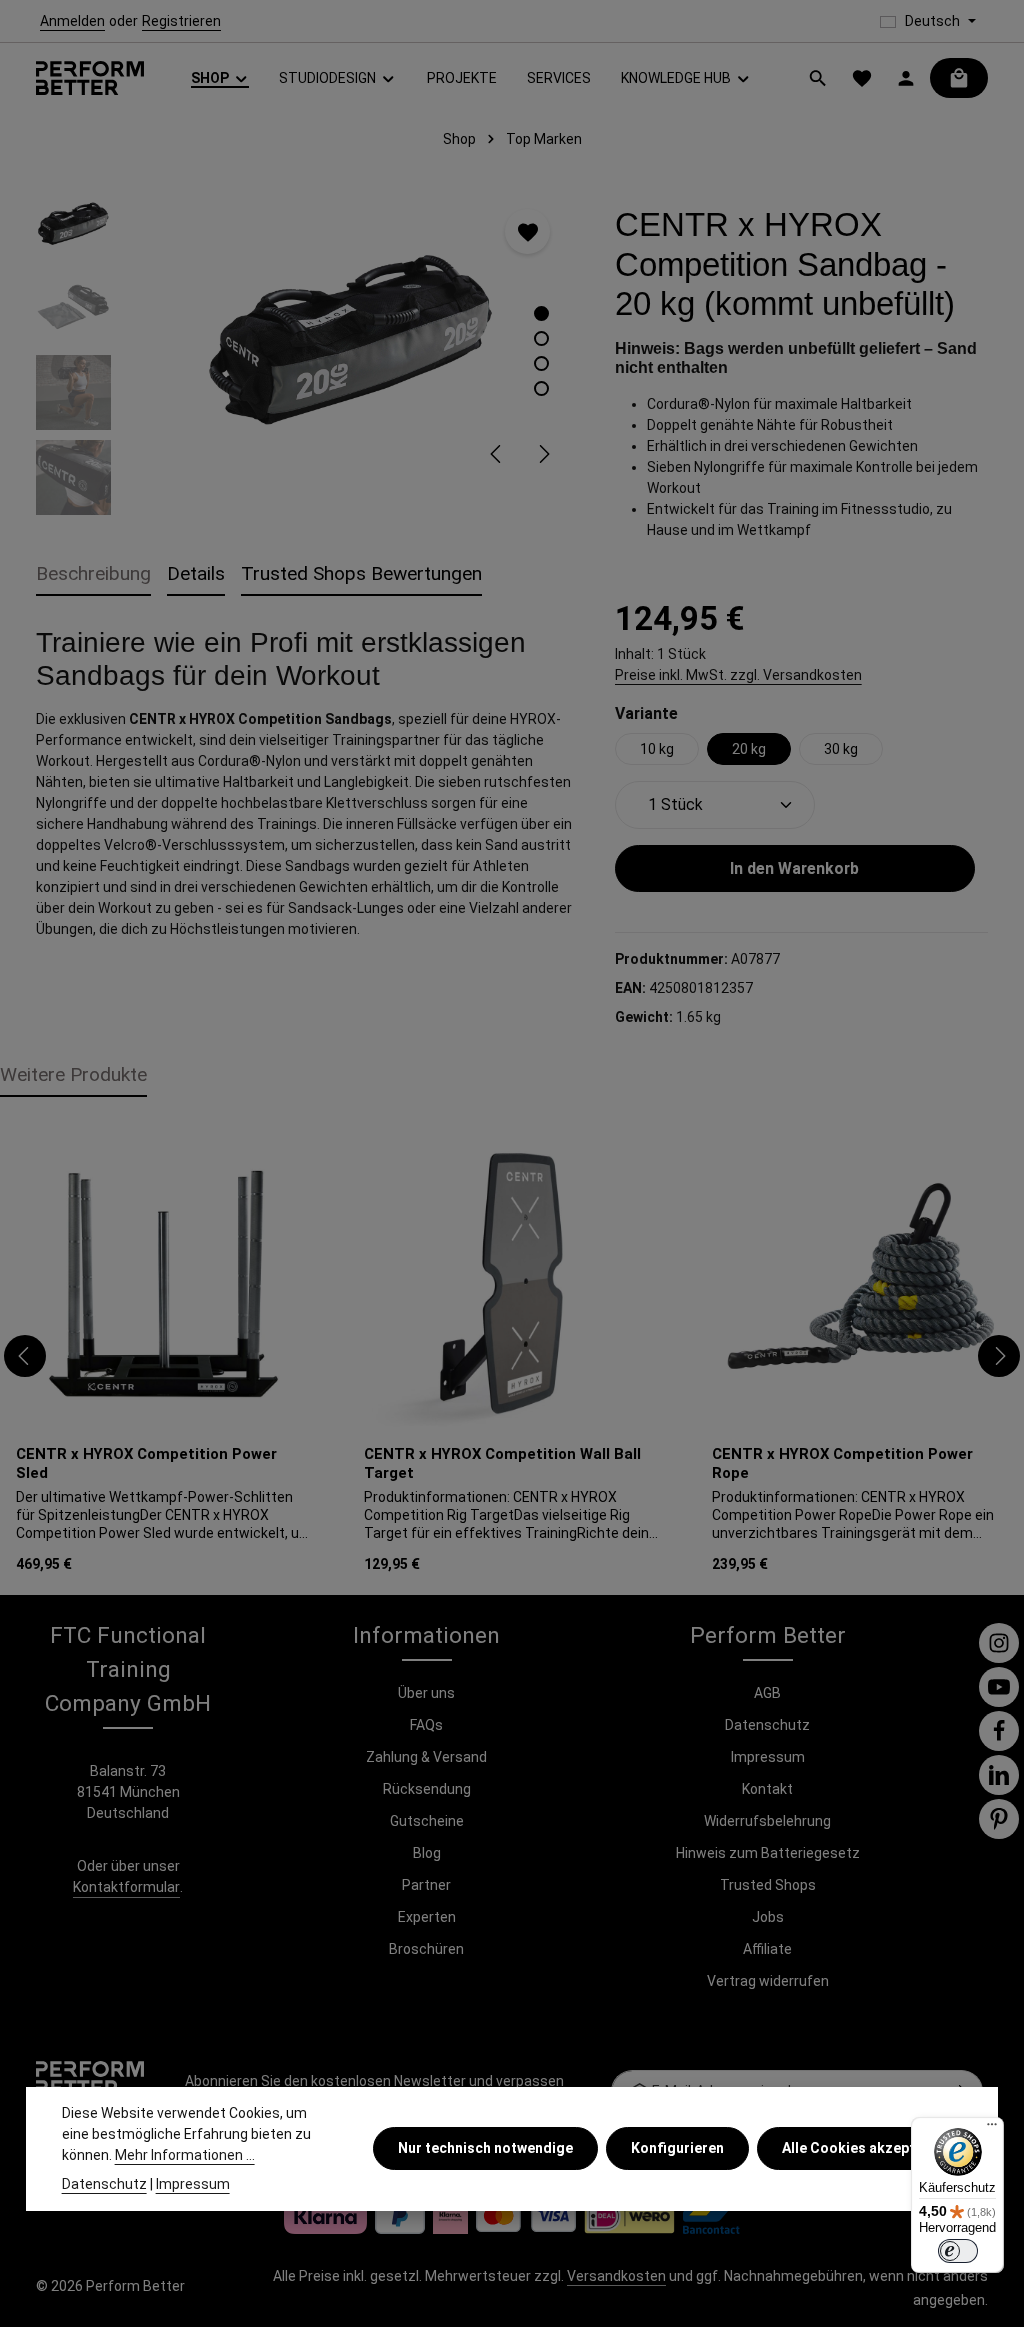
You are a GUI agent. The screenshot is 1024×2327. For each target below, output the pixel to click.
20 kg (749, 749)
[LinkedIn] (999, 1775)
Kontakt (767, 1789)
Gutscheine (427, 1821)
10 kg (657, 749)
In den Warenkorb (794, 868)
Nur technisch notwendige (485, 2148)
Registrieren (181, 21)
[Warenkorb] (959, 78)
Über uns (426, 1693)
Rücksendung (427, 1789)
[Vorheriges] (497, 454)
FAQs (426, 1725)
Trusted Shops (768, 1885)
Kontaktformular (126, 1887)
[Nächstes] (543, 454)
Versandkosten (616, 2276)
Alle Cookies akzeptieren (865, 2148)
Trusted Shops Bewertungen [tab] (361, 573)
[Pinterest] (999, 1819)
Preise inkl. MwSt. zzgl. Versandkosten (738, 675)
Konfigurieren (677, 2148)
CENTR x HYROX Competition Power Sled (146, 1463)
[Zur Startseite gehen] (90, 78)
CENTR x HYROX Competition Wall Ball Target (502, 1463)
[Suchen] (818, 78)
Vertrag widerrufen (768, 1981)
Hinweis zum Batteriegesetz (768, 1853)
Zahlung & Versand (426, 1757)
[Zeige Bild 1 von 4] (541, 313)
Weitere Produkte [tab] (73, 1074)
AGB (767, 1693)
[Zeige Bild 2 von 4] (541, 338)
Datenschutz (767, 1725)
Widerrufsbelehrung (767, 1821)
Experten (427, 1917)
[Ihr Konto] (906, 78)
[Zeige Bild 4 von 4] (541, 388)
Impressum (768, 1757)
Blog (427, 1853)
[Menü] (992, 2129)
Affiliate (767, 1949)
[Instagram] (999, 1643)
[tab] (93, 575)
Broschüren (426, 1949)
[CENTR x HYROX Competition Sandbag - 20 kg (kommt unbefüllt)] (352, 335)
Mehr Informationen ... (185, 2155)
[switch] (958, 2251)
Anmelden (72, 21)
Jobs (768, 1917)
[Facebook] (999, 1731)
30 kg (841, 749)
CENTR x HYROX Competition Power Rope (842, 1463)
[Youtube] (999, 1687)
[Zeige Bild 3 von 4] (541, 363)
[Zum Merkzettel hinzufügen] (527, 231)
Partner (426, 1885)
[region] (305, 350)
